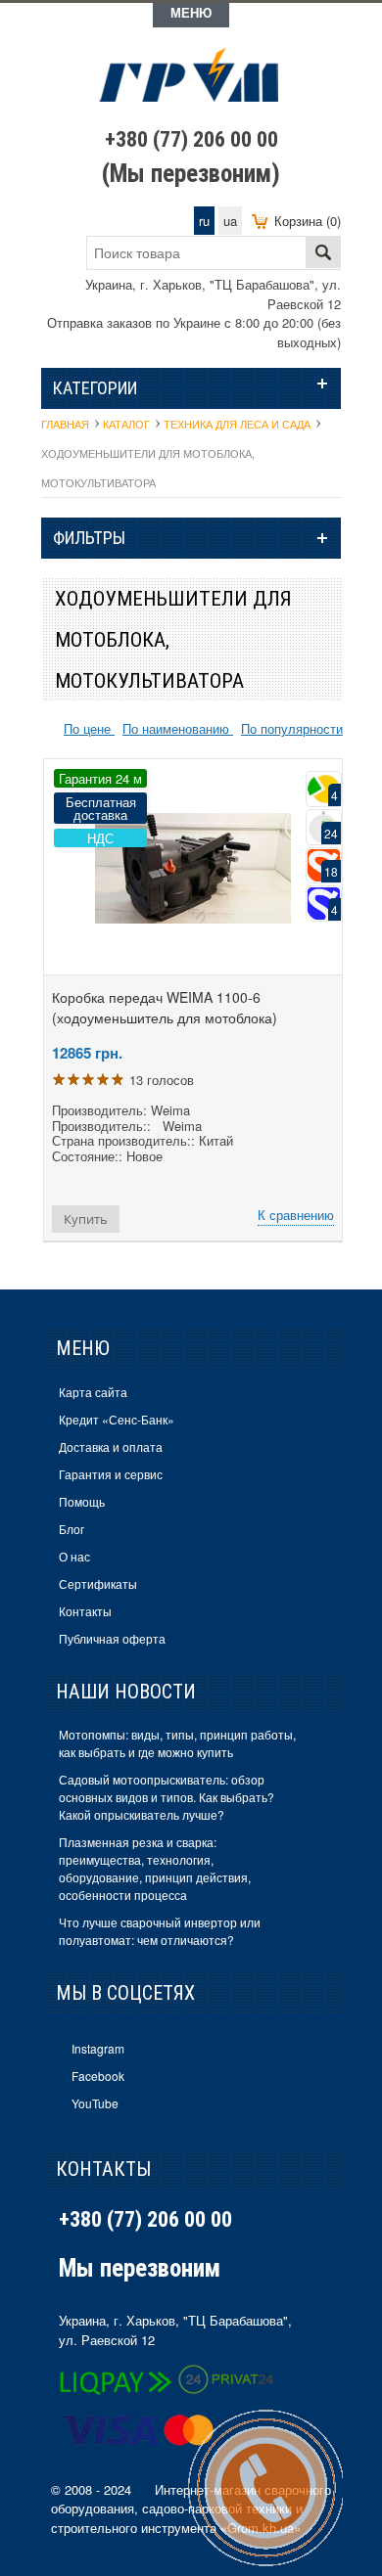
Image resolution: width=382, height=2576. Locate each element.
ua (230, 221)
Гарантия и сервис (111, 1474)
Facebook (98, 2076)
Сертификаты (98, 1583)
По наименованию (178, 728)
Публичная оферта (112, 1638)
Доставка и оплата (111, 1446)
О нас (74, 1556)
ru (204, 221)
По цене (89, 728)
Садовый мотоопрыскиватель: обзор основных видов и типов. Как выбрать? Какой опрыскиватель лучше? (167, 1797)
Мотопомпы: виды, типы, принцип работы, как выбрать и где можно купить (177, 1743)
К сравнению (296, 1215)
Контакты (85, 1611)
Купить (86, 1219)
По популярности (292, 728)
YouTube (95, 2103)
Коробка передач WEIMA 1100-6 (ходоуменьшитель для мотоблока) (165, 1007)
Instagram (98, 2048)
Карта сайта (93, 1392)
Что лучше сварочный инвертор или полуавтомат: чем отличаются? (160, 1931)
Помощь (82, 1501)
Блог (72, 1529)
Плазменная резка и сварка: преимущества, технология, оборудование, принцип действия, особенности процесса (155, 1868)
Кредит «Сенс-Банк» (117, 1419)
